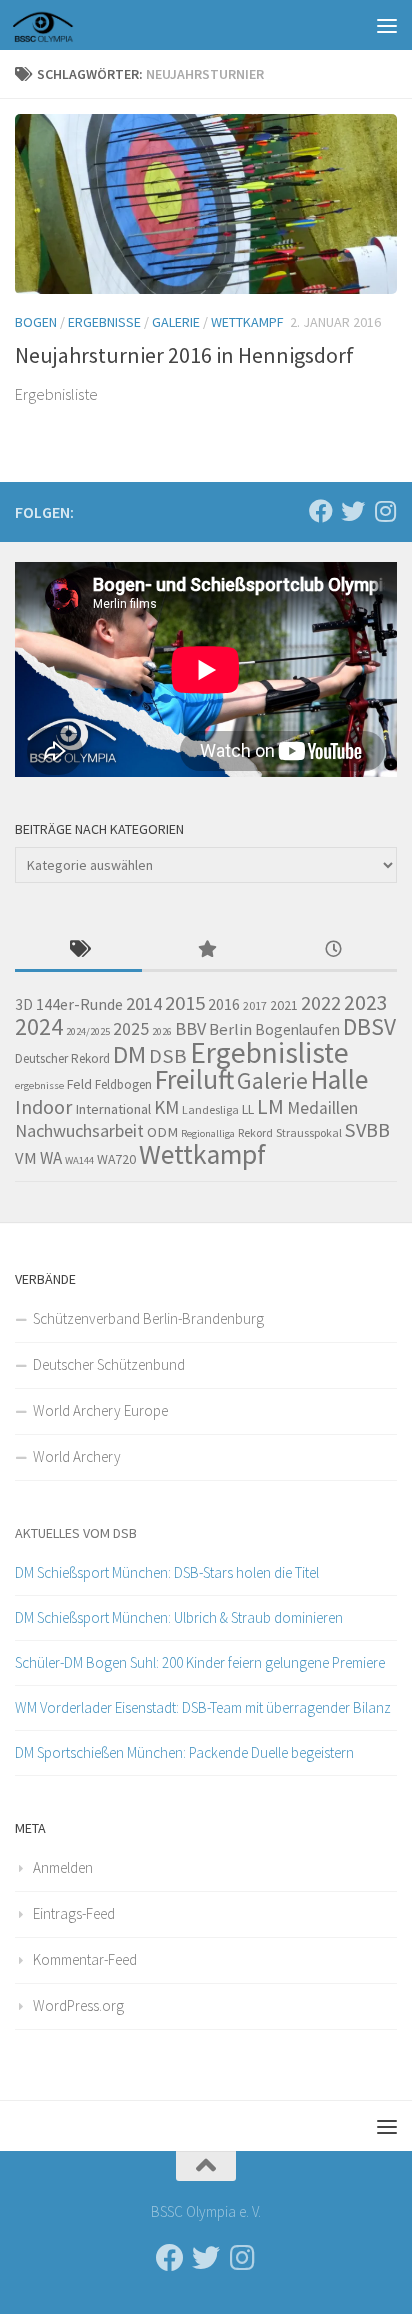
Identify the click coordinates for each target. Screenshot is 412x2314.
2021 (284, 1005)
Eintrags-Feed (74, 1913)
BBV (190, 1028)
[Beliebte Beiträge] (205, 950)
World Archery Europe (100, 1410)
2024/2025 (88, 1031)
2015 (185, 1003)
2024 (39, 1026)
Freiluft (194, 1079)
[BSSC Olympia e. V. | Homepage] (67, 25)
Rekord (255, 1132)
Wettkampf (247, 322)
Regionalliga (208, 1133)
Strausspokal (309, 1132)
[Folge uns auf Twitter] (353, 511)
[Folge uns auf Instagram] (385, 511)
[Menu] (387, 25)
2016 (224, 1004)
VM (26, 1158)
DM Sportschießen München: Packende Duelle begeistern (184, 1752)
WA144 (79, 1160)
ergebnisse (39, 1085)
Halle (339, 1079)
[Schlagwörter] (78, 950)
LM (270, 1106)
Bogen (36, 322)
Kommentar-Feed (85, 1959)
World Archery (77, 1456)
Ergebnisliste (269, 1052)
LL (248, 1109)
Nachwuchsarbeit (79, 1130)
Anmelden (63, 1867)
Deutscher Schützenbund (109, 1364)
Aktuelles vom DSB (76, 1533)
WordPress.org (78, 2005)
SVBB (367, 1130)
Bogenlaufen (297, 1029)
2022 (321, 1003)
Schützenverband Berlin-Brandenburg (148, 1318)
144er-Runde (79, 1004)
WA (51, 1158)
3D (24, 1004)
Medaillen (322, 1108)
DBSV (369, 1026)
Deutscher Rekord (62, 1058)
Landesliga (210, 1109)
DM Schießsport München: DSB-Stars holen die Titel (167, 1572)
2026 (162, 1031)
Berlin (230, 1029)
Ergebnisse (104, 322)
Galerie (176, 322)
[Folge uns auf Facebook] (321, 511)
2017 (255, 1005)
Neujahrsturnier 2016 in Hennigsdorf (184, 355)
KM (166, 1107)
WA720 (116, 1159)
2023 (366, 1002)
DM (129, 1054)
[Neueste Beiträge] (333, 950)
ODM (162, 1132)
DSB (168, 1056)
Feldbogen (123, 1084)
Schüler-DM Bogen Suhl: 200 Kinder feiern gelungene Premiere (200, 1662)
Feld (79, 1084)
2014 (144, 1003)
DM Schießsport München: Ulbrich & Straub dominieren (179, 1617)
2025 (131, 1029)
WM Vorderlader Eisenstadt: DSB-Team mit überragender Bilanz (203, 1707)
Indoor (43, 1106)
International (113, 1109)
